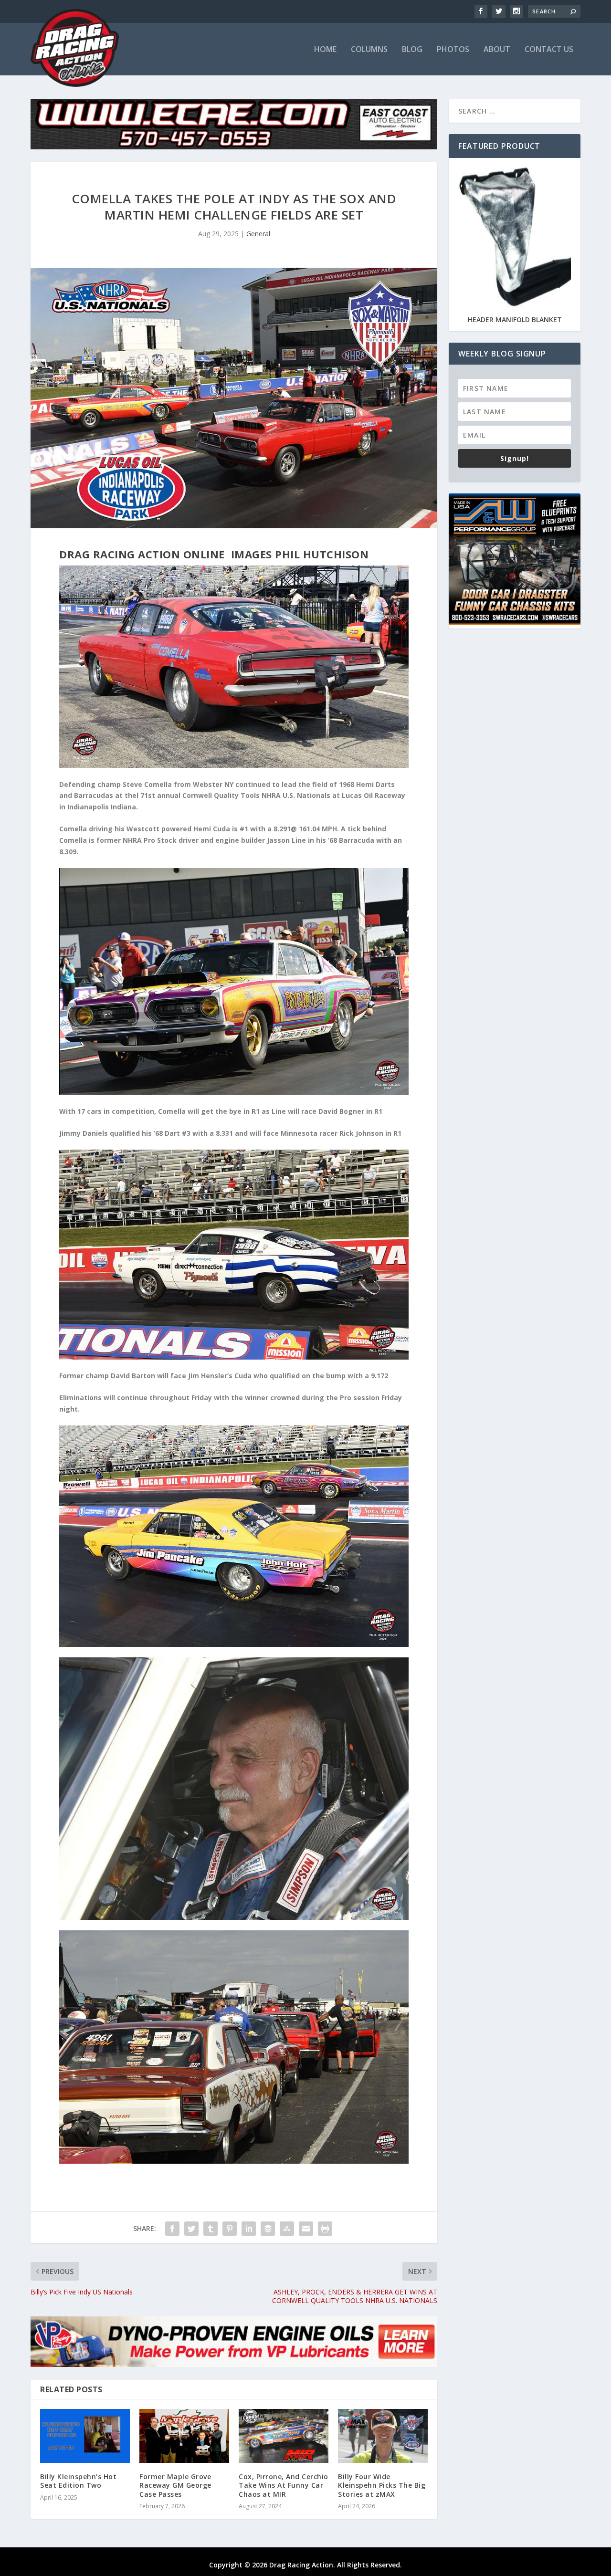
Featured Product (499, 146)
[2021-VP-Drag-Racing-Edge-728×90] (234, 2364)
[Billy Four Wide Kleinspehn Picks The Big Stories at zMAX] (383, 2436)
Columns (369, 50)
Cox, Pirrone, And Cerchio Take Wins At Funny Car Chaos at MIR (284, 2485)
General (258, 234)
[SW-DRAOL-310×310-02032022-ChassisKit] (515, 623)
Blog (412, 50)
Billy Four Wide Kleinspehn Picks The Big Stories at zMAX (382, 2485)
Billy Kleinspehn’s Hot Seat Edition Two (78, 2481)
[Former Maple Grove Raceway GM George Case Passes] (184, 2436)
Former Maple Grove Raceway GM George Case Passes (175, 2485)
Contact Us (549, 50)
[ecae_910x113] (234, 147)
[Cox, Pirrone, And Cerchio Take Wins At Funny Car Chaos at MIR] (284, 2436)
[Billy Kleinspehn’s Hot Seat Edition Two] (85, 2436)
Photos (453, 50)
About (497, 50)
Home (325, 50)
